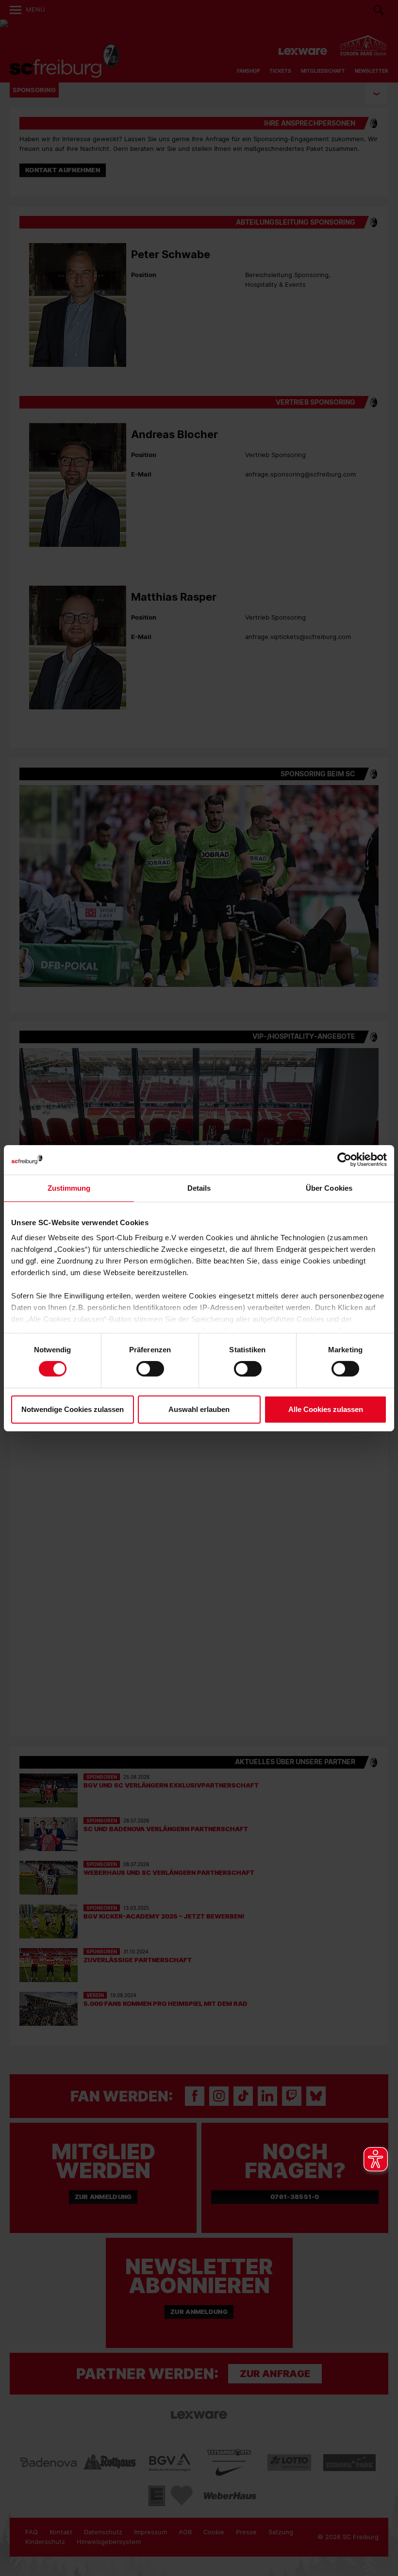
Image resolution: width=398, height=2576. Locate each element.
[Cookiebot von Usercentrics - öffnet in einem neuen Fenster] (344, 1159)
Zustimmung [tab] (69, 1188)
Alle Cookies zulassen (326, 1409)
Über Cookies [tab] (329, 1188)
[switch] (150, 1369)
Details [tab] (199, 1188)
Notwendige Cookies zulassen (73, 1409)
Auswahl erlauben (199, 1409)
